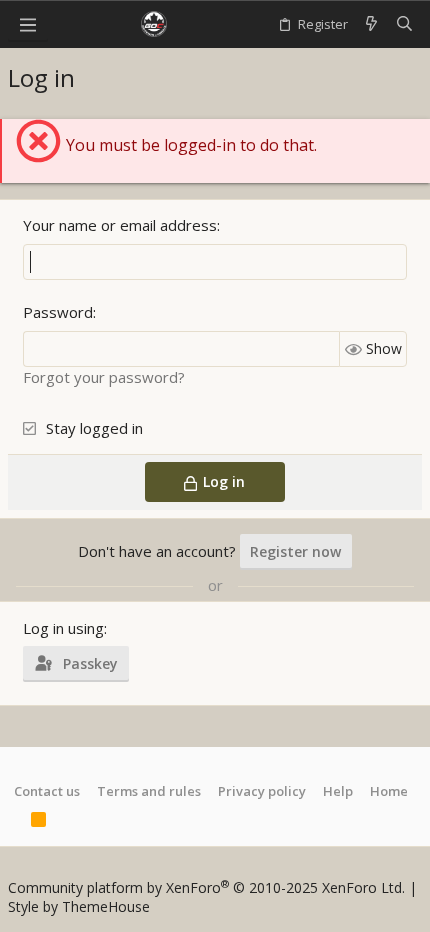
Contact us (47, 791)
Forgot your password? (104, 377)
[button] (28, 24)
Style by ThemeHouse (79, 906)
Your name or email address (120, 225)
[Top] (14, 822)
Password (58, 312)
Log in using (63, 628)
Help (338, 791)
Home (389, 791)
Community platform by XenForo (206, 887)
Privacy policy (262, 791)
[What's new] (371, 24)
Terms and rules (149, 791)
